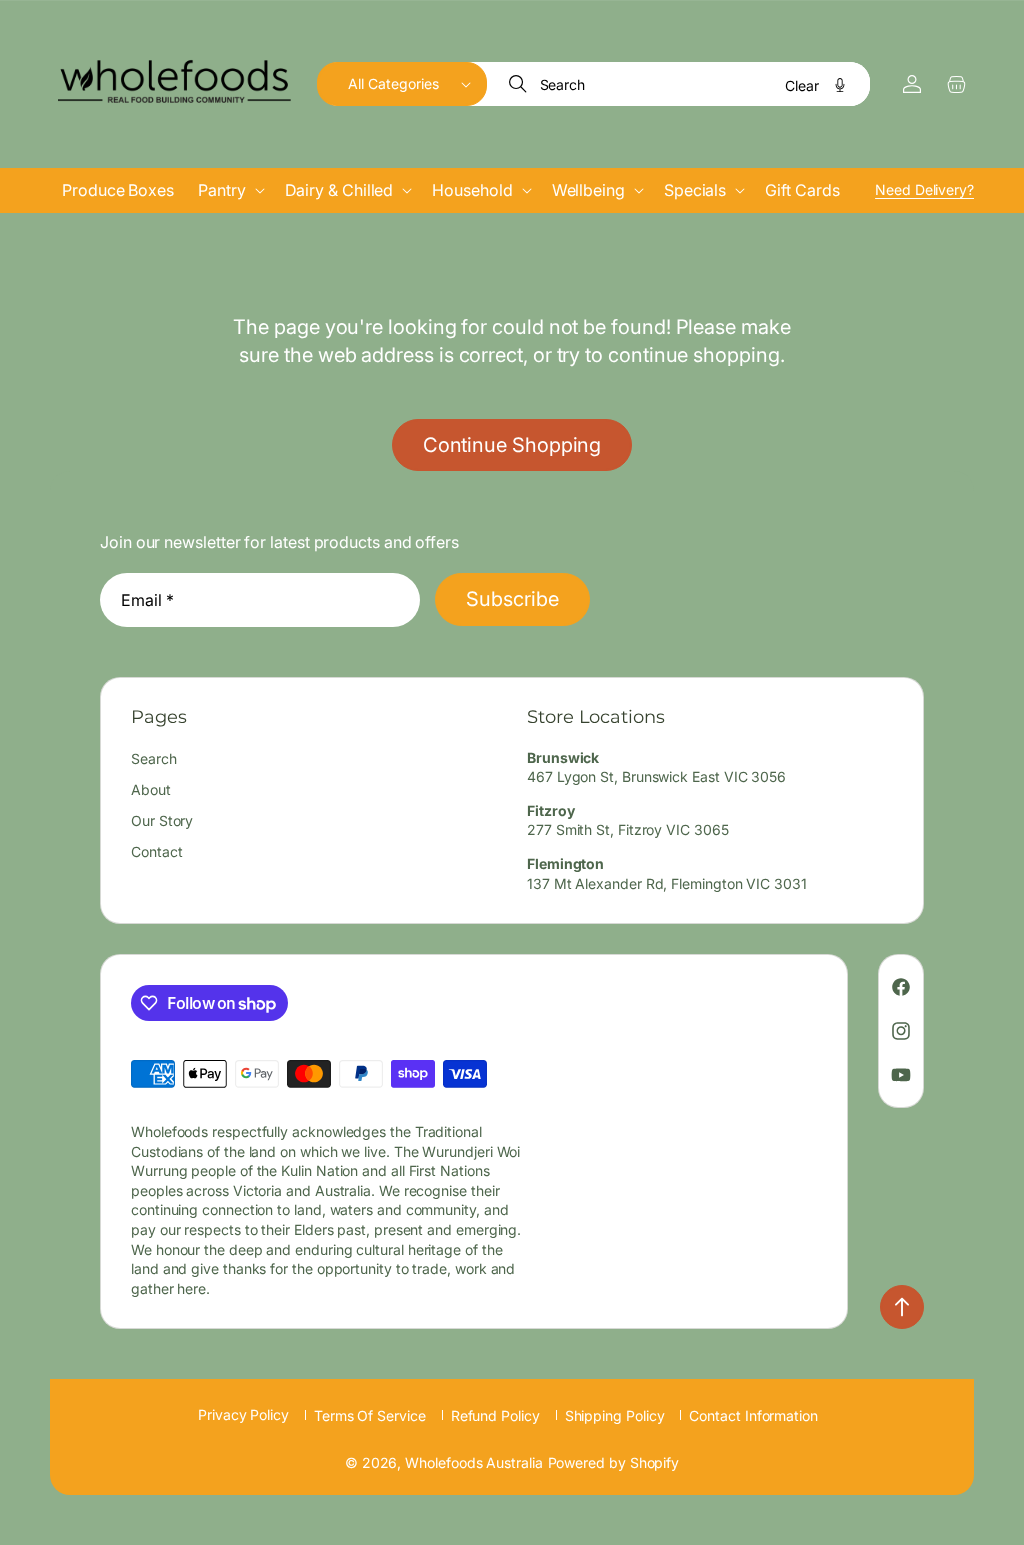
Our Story (162, 820)
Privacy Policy (243, 1414)
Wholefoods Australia (473, 1462)
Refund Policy (495, 1415)
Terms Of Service (370, 1415)
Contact (156, 851)
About (151, 789)
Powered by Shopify (614, 1462)
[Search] (520, 84)
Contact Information (753, 1415)
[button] (402, 84)
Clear (802, 85)
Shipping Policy (615, 1415)
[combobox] (680, 84)
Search (154, 758)
